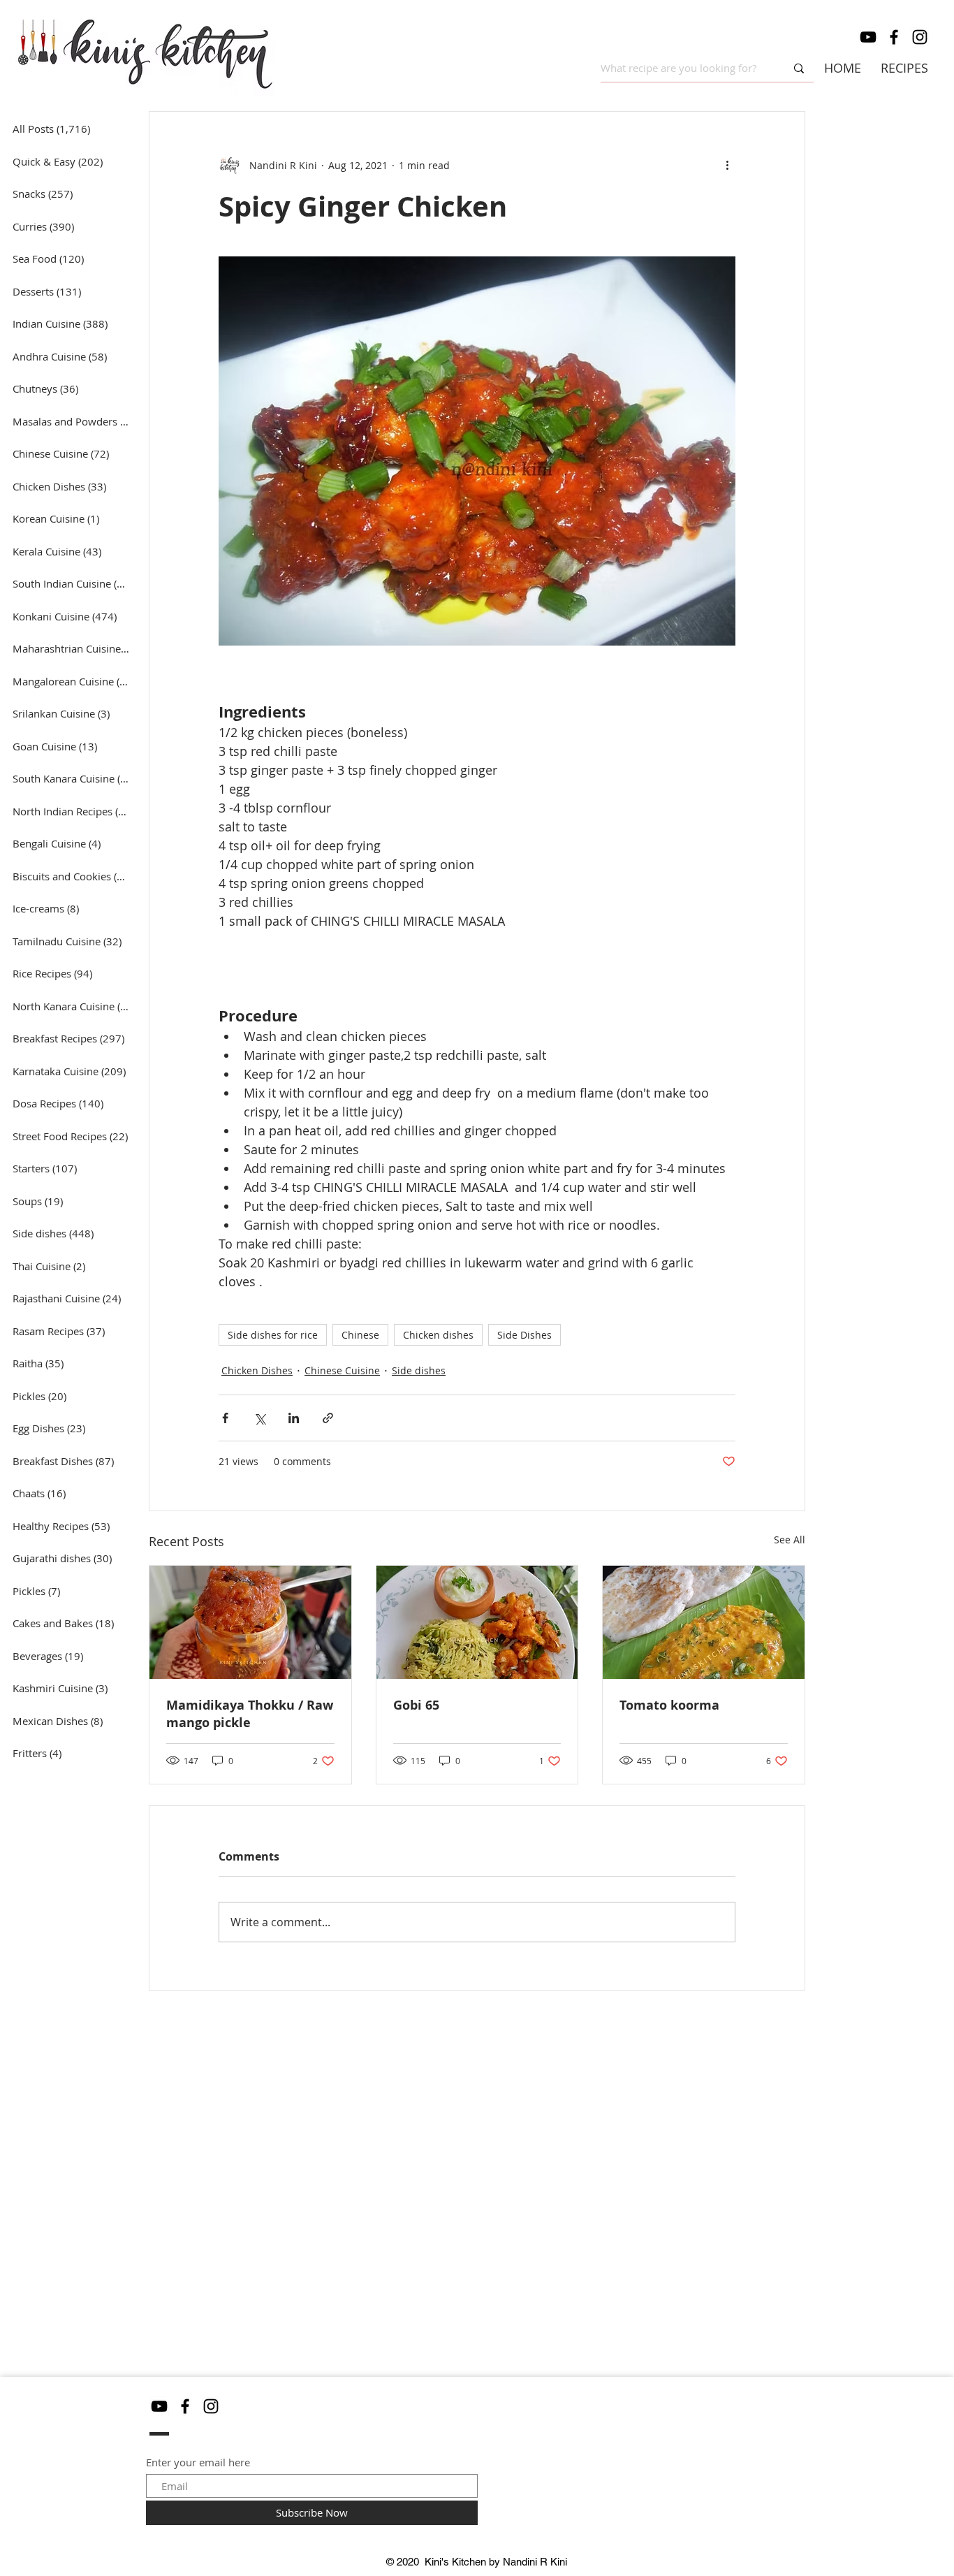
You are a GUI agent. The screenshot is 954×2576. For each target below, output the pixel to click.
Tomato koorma (669, 1705)
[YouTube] (868, 37)
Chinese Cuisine (342, 1370)
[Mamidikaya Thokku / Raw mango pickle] (250, 1622)
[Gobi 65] (477, 1622)
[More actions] (727, 165)
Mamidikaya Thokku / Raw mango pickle (250, 1714)
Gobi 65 (416, 1705)
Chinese (360, 1335)
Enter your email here (198, 2462)
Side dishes (419, 1370)
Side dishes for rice (273, 1335)
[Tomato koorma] (704, 1622)
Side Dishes (524, 1335)
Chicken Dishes (257, 1370)
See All (790, 1540)
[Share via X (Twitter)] (259, 1418)
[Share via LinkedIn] (294, 1418)
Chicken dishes (438, 1335)
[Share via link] (328, 1418)
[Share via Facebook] (225, 1418)
